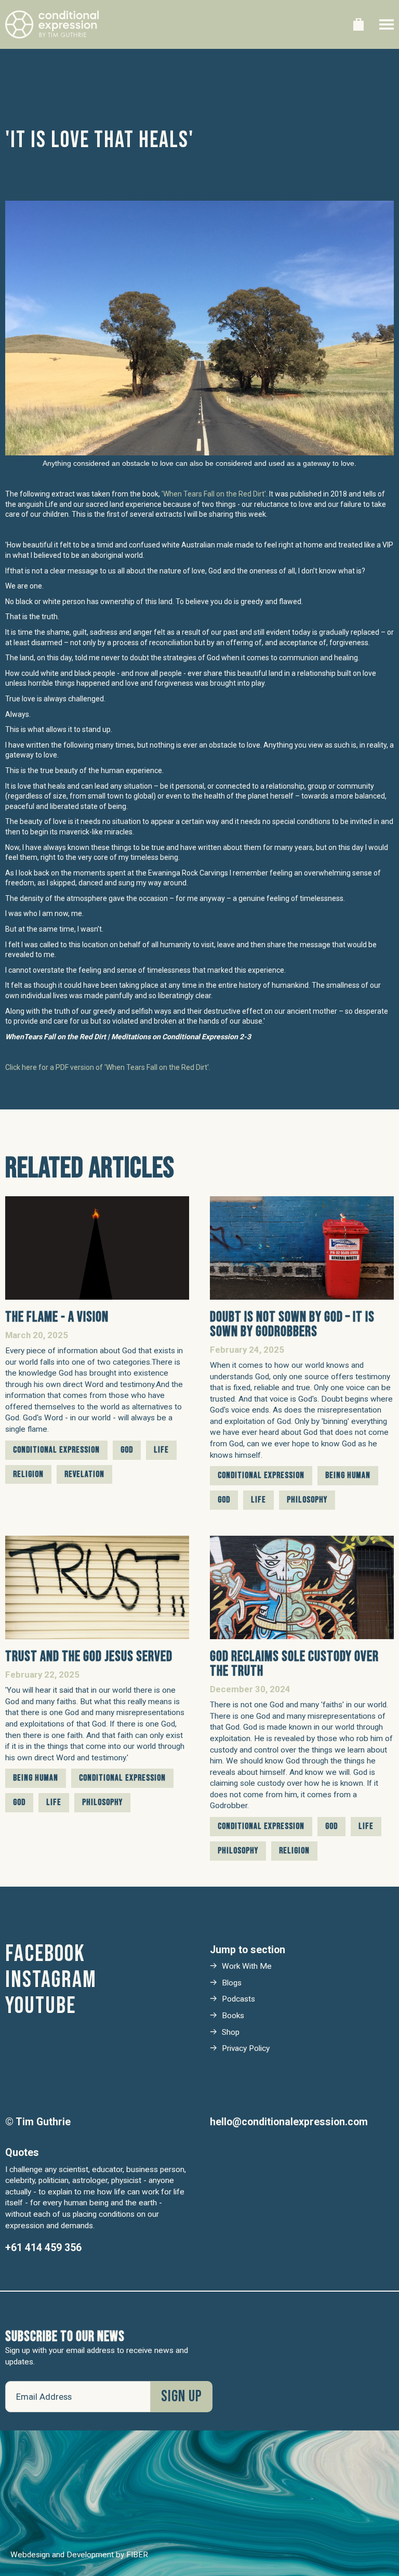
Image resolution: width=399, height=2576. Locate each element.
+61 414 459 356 (43, 2248)
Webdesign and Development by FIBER (79, 2555)
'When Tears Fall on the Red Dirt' (214, 494)
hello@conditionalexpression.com (289, 2122)
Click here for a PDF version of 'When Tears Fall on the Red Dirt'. (108, 1067)
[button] (358, 24)
